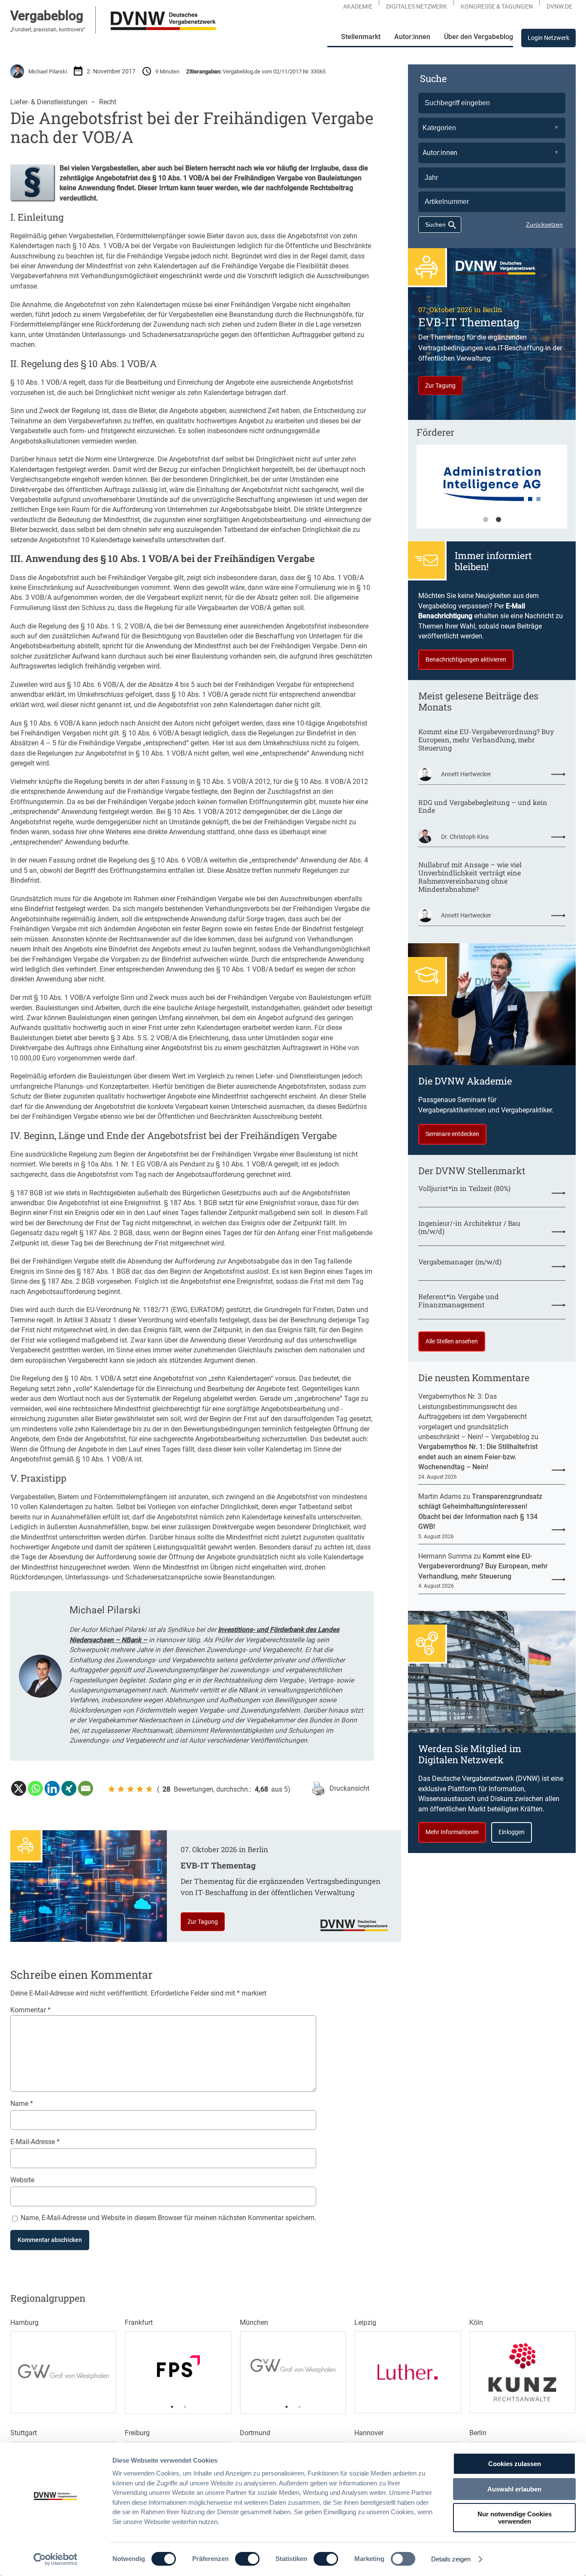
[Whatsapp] (35, 1788)
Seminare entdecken (452, 1134)
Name (22, 2104)
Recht (108, 102)
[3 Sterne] (130, 1789)
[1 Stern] (112, 1789)
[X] (19, 1788)
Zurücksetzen (544, 225)
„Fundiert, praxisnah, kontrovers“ (48, 30)
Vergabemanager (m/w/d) (460, 1262)
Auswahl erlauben (514, 2489)
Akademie (358, 6)
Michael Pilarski (48, 71)
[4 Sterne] (140, 1789)
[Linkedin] (52, 1788)
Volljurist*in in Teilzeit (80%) (464, 1189)
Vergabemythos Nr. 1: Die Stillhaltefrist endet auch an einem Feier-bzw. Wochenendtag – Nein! (478, 1457)
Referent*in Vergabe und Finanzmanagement (459, 1301)
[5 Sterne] (149, 1789)
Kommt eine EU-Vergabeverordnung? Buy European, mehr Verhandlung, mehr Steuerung (486, 740)
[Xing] (69, 1788)
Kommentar (30, 2010)
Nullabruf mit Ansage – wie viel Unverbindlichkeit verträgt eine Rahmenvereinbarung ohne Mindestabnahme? (470, 877)
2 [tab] (498, 520)
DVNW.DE (559, 6)
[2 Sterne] (121, 1789)
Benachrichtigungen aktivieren (466, 659)
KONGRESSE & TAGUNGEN (497, 6)
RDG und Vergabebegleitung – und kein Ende (483, 807)
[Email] (86, 1788)
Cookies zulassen (515, 2464)
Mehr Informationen (452, 1832)
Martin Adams (440, 1496)
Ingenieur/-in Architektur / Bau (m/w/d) (469, 1227)
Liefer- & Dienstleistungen (49, 102)
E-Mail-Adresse (35, 2142)
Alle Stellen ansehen (452, 1341)
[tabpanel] (492, 491)
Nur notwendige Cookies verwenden (515, 2518)
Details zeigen (451, 2559)
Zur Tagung (203, 1922)
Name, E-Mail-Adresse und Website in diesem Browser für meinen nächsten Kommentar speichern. (168, 2218)
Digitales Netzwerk (417, 6)
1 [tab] (486, 520)
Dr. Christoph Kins (465, 837)
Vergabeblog (47, 16)
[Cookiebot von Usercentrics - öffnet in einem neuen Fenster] (56, 2559)
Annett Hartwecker (466, 774)
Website (22, 2180)
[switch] (247, 2559)
